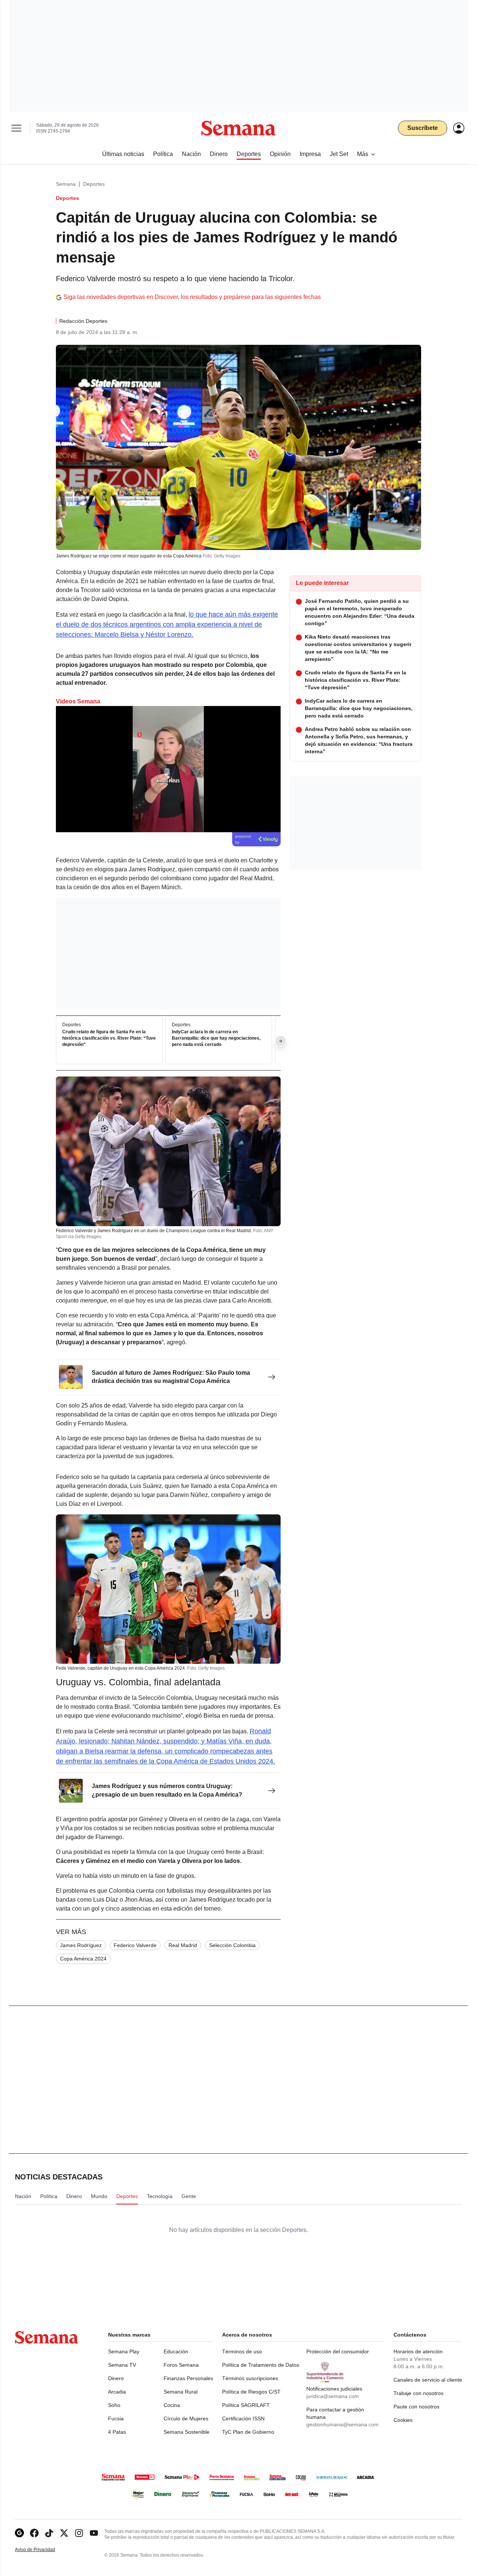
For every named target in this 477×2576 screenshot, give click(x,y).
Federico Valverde (135, 1945)
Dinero (116, 2378)
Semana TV (122, 2365)
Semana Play (124, 2351)
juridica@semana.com (333, 2396)
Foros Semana (181, 2365)
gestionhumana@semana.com (342, 2424)
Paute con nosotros (416, 2407)
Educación (176, 2351)
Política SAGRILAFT (246, 2405)
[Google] (19, 2533)
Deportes (94, 184)
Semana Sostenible (187, 2432)
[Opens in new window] (34, 2533)
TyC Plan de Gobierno (248, 2432)
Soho (114, 2405)
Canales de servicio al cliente (428, 2380)
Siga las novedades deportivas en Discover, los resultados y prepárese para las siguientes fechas (192, 297)
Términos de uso (242, 2351)
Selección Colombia (232, 1945)
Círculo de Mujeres (186, 2418)
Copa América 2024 (83, 1959)
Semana (66, 184)
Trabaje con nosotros (418, 2393)
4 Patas (117, 2432)
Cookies (403, 2420)
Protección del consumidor (338, 2351)
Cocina (172, 2405)
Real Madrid (183, 1945)
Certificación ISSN (243, 2418)
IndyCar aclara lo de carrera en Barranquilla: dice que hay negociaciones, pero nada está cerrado (216, 1039)
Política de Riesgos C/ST (251, 2392)
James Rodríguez (81, 1945)
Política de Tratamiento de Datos (261, 2365)
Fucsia (116, 2418)
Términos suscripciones (250, 2378)
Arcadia (117, 2392)
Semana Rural (181, 2392)
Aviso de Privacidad (43, 2550)
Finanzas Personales (188, 2378)
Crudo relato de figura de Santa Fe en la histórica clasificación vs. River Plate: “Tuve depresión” (109, 1039)
